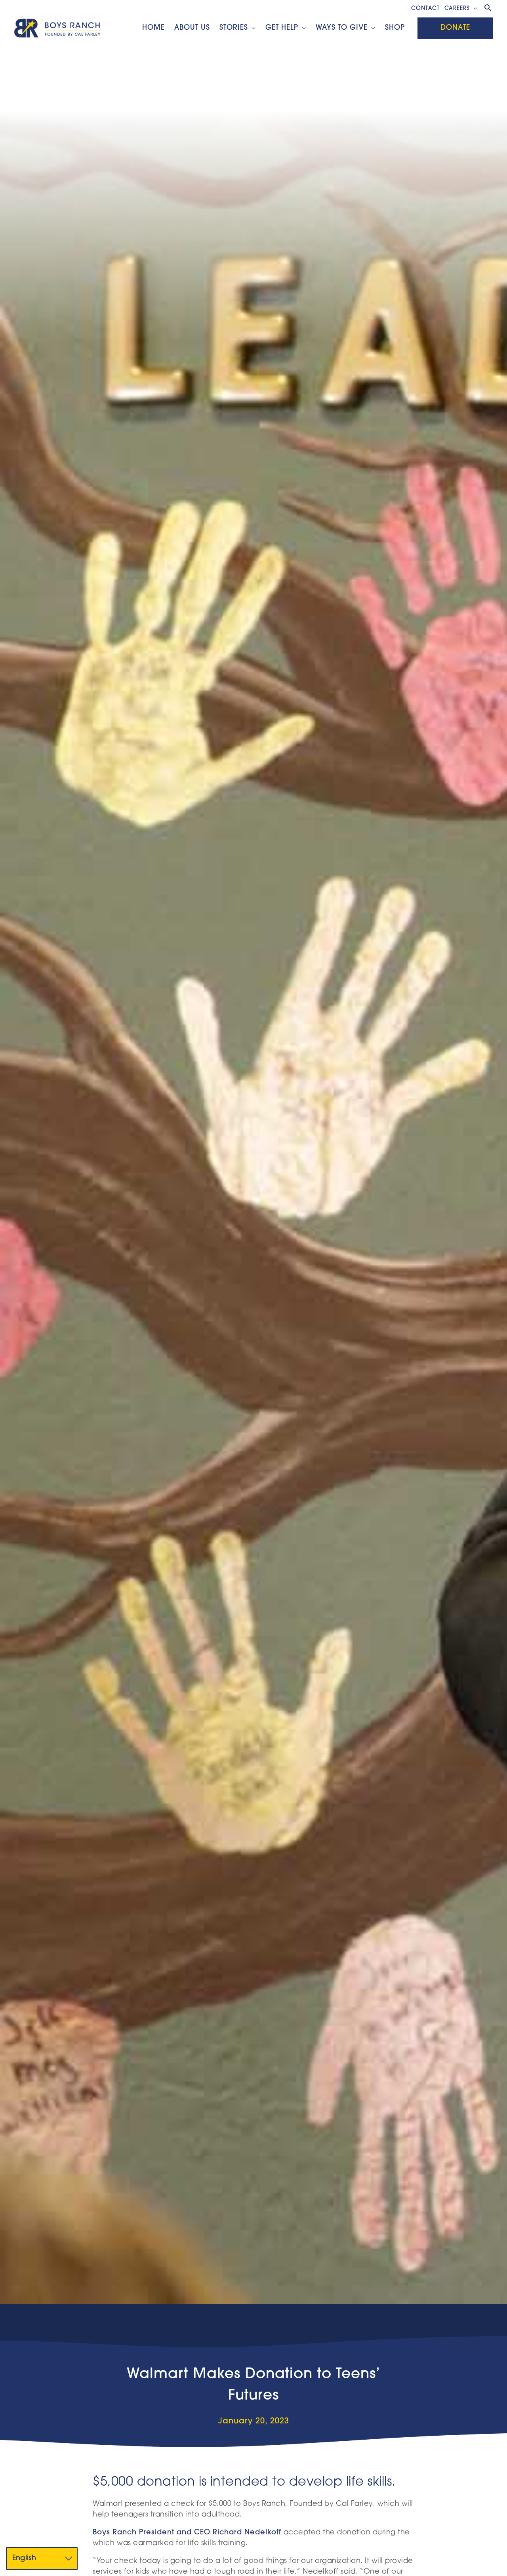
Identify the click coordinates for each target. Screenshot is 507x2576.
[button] (474, 9)
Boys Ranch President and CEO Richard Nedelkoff (187, 2533)
